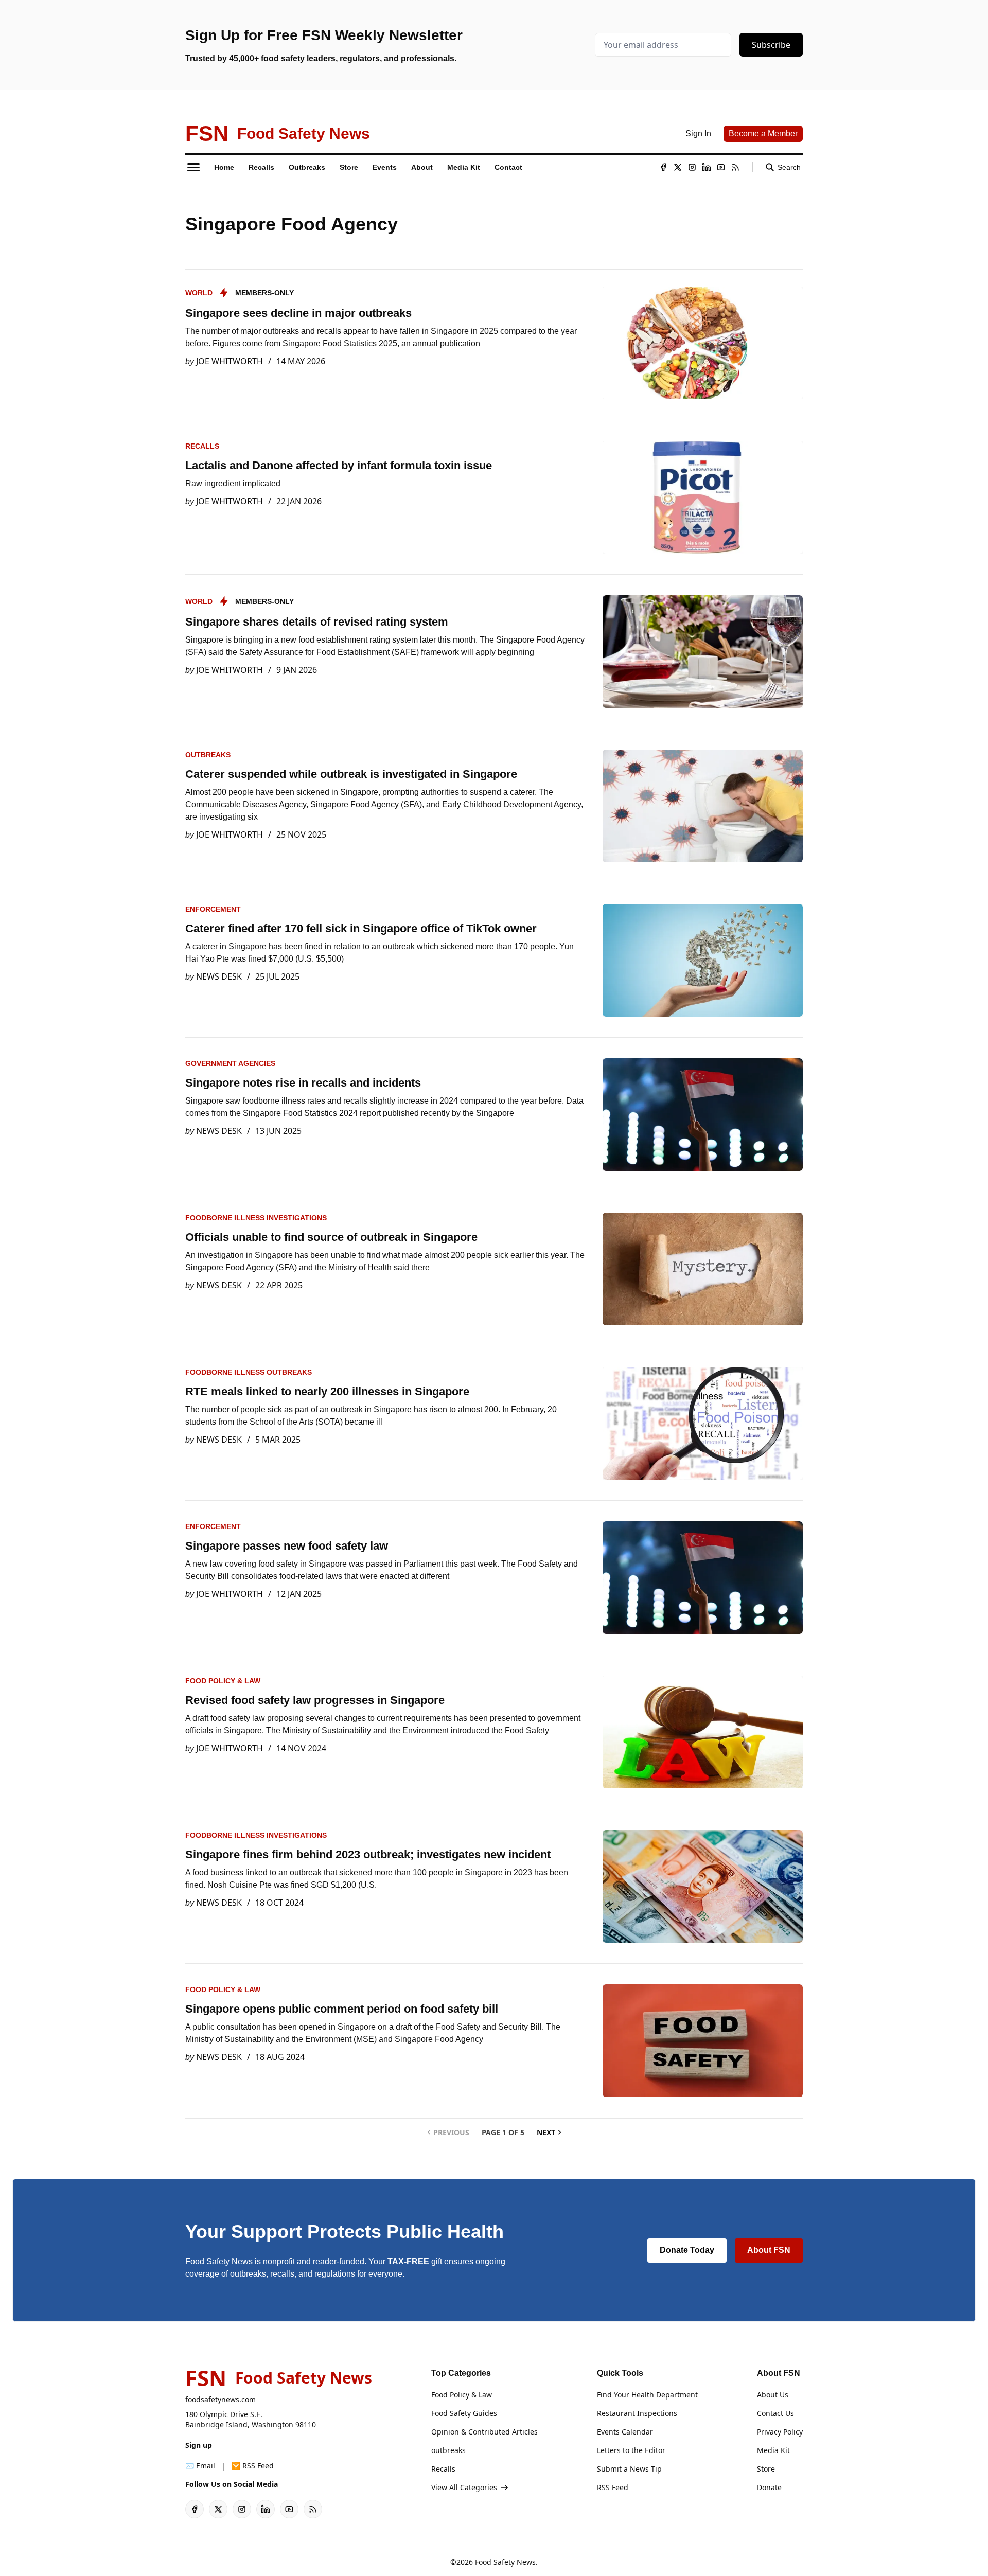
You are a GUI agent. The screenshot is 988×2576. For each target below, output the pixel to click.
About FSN (769, 2250)
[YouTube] (721, 167)
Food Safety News (505, 2562)
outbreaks (208, 755)
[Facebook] (663, 167)
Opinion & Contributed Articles (484, 2432)
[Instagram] (692, 167)
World (199, 293)
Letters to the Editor (631, 2450)
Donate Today (687, 2250)
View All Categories (464, 2487)
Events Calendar (625, 2432)
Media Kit (773, 2450)
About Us (773, 2395)
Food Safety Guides (464, 2413)
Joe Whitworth (230, 361)
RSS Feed (613, 2487)
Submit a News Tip (629, 2469)
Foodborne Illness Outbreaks (249, 1372)
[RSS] (735, 167)
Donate (769, 2487)
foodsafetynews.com (220, 2399)
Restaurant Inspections (637, 2413)
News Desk (219, 976)
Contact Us (775, 2413)
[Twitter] (678, 167)
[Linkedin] (707, 167)
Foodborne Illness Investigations (256, 1218)
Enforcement (213, 909)
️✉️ (200, 2466)
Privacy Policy (780, 2432)
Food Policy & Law (223, 1681)
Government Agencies (230, 1063)
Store (766, 2469)
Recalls (202, 446)
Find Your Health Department (647, 2395)
